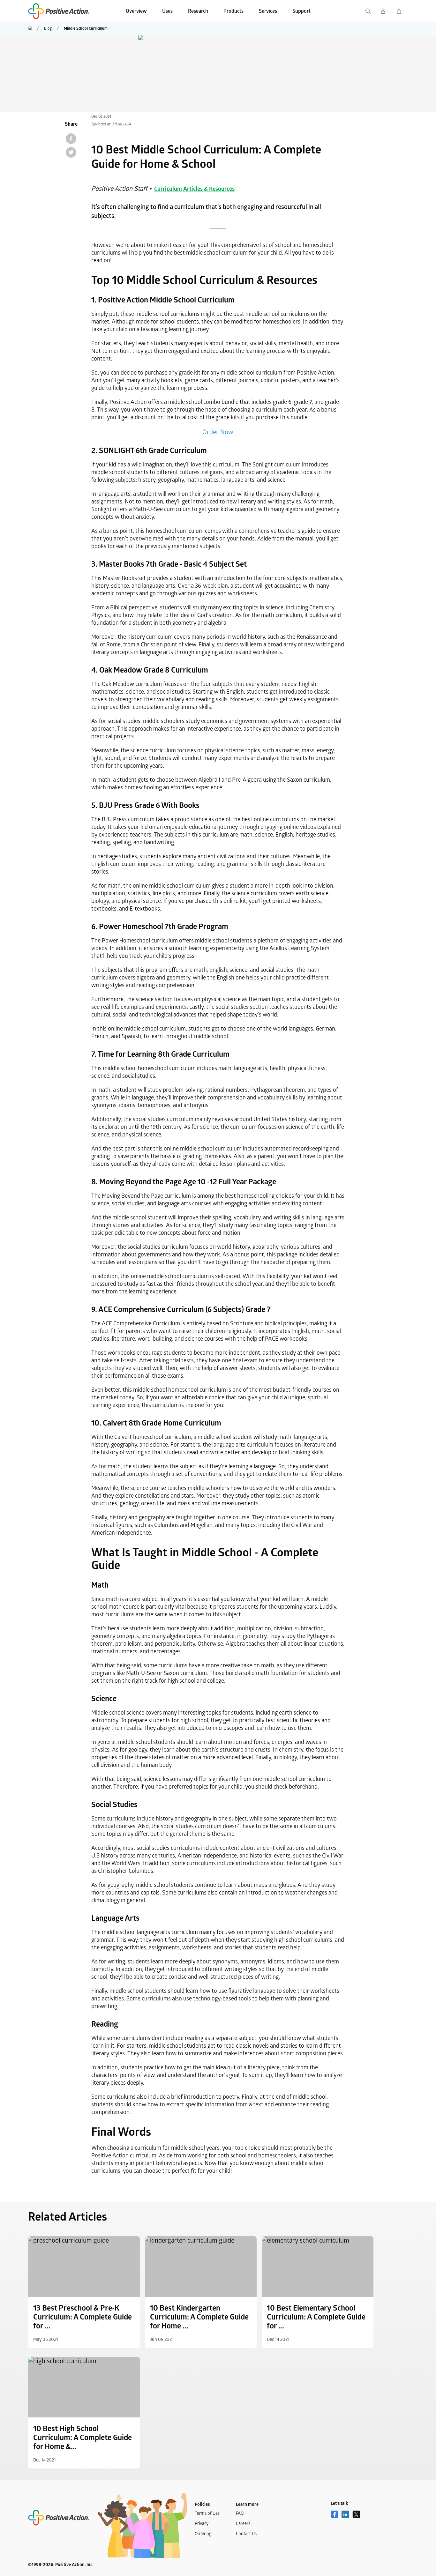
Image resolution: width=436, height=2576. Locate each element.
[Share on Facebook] (71, 139)
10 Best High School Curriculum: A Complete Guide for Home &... (83, 2438)
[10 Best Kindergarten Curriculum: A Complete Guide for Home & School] (201, 2267)
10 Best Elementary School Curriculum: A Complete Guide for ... (316, 2317)
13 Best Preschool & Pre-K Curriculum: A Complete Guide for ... (83, 2317)
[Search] (368, 11)
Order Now (218, 432)
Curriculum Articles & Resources (194, 189)
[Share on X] (71, 152)
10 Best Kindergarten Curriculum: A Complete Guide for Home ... (199, 2317)
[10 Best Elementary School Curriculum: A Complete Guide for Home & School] (318, 2267)
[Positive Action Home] (59, 2518)
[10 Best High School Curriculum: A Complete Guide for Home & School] (84, 2387)
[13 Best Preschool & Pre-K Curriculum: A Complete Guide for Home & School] (84, 2267)
